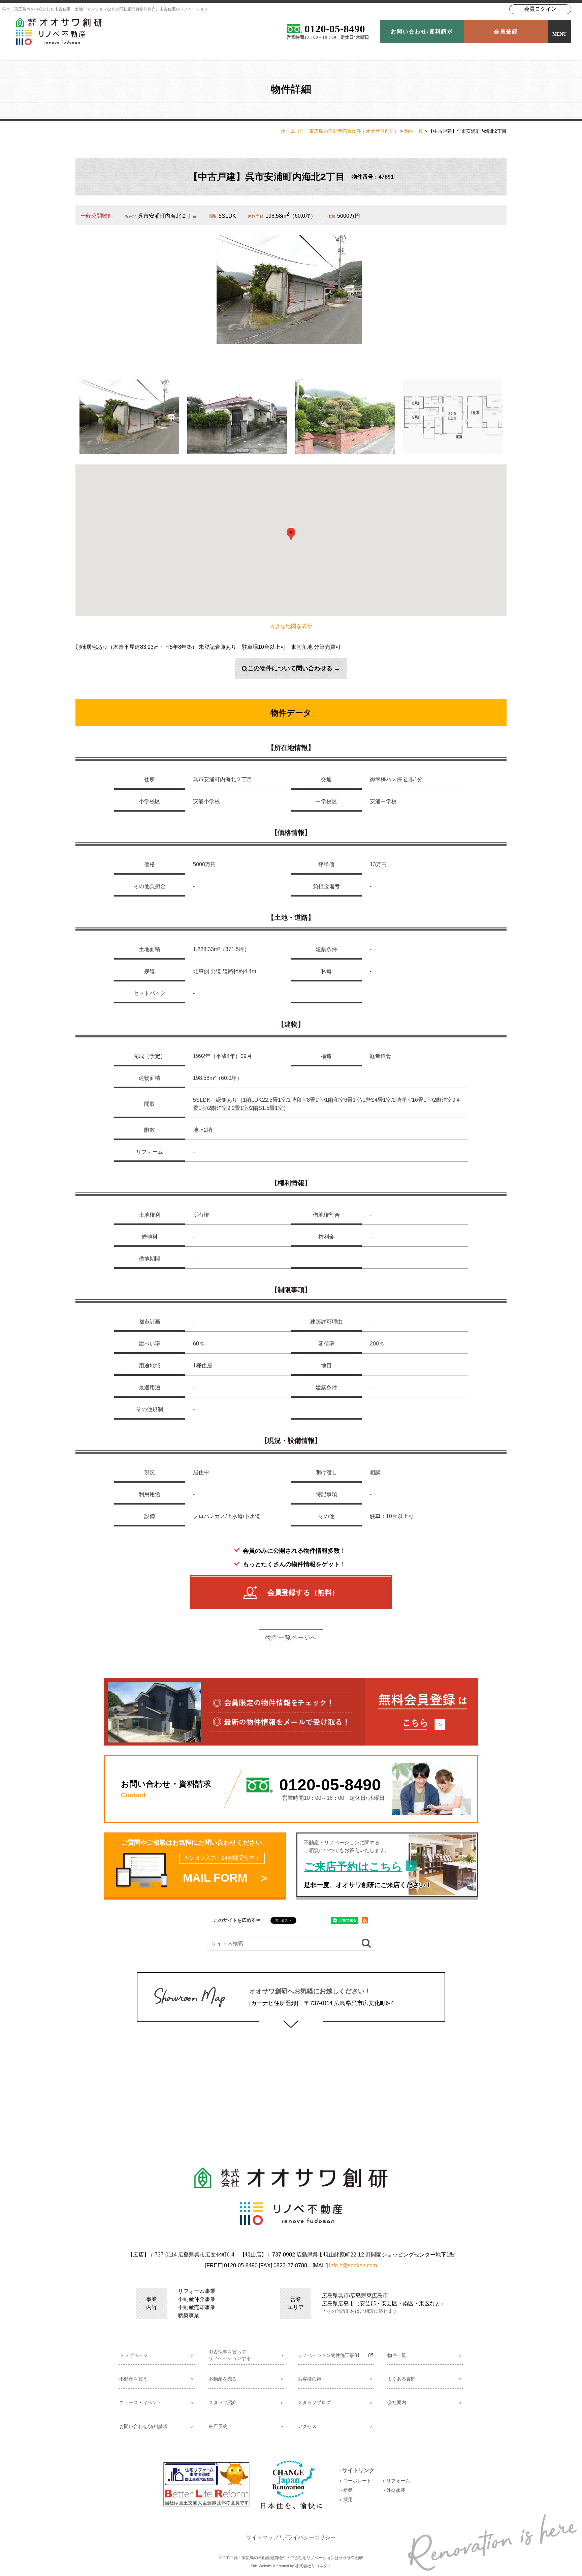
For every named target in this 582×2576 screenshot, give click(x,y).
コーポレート (357, 2481)
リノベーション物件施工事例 (328, 2355)
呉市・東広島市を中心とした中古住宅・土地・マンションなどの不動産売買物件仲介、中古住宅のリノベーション (105, 9)
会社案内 (397, 2402)
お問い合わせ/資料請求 (143, 2426)
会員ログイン (540, 9)
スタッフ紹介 (223, 2402)
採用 (348, 2499)
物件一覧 (414, 131)
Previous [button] (70, 417)
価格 (331, 216)
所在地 (130, 216)
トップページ (133, 2355)
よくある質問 (401, 2379)
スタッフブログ (314, 2402)
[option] (289, 290)
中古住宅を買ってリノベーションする (230, 2355)
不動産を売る (223, 2379)
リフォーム (398, 2481)
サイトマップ (262, 2537)
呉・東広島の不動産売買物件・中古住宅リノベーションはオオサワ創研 (298, 2558)
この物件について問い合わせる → (294, 668)
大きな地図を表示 (291, 626)
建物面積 (256, 216)
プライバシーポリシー (309, 2537)
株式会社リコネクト (313, 2566)
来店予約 (218, 2426)
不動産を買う (133, 2379)
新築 (348, 2490)
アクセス (307, 2426)
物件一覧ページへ (291, 1638)
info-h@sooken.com (353, 2265)
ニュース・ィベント (140, 2402)
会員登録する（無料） (303, 1592)
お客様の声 (310, 2379)
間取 (213, 216)
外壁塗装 (396, 2490)
